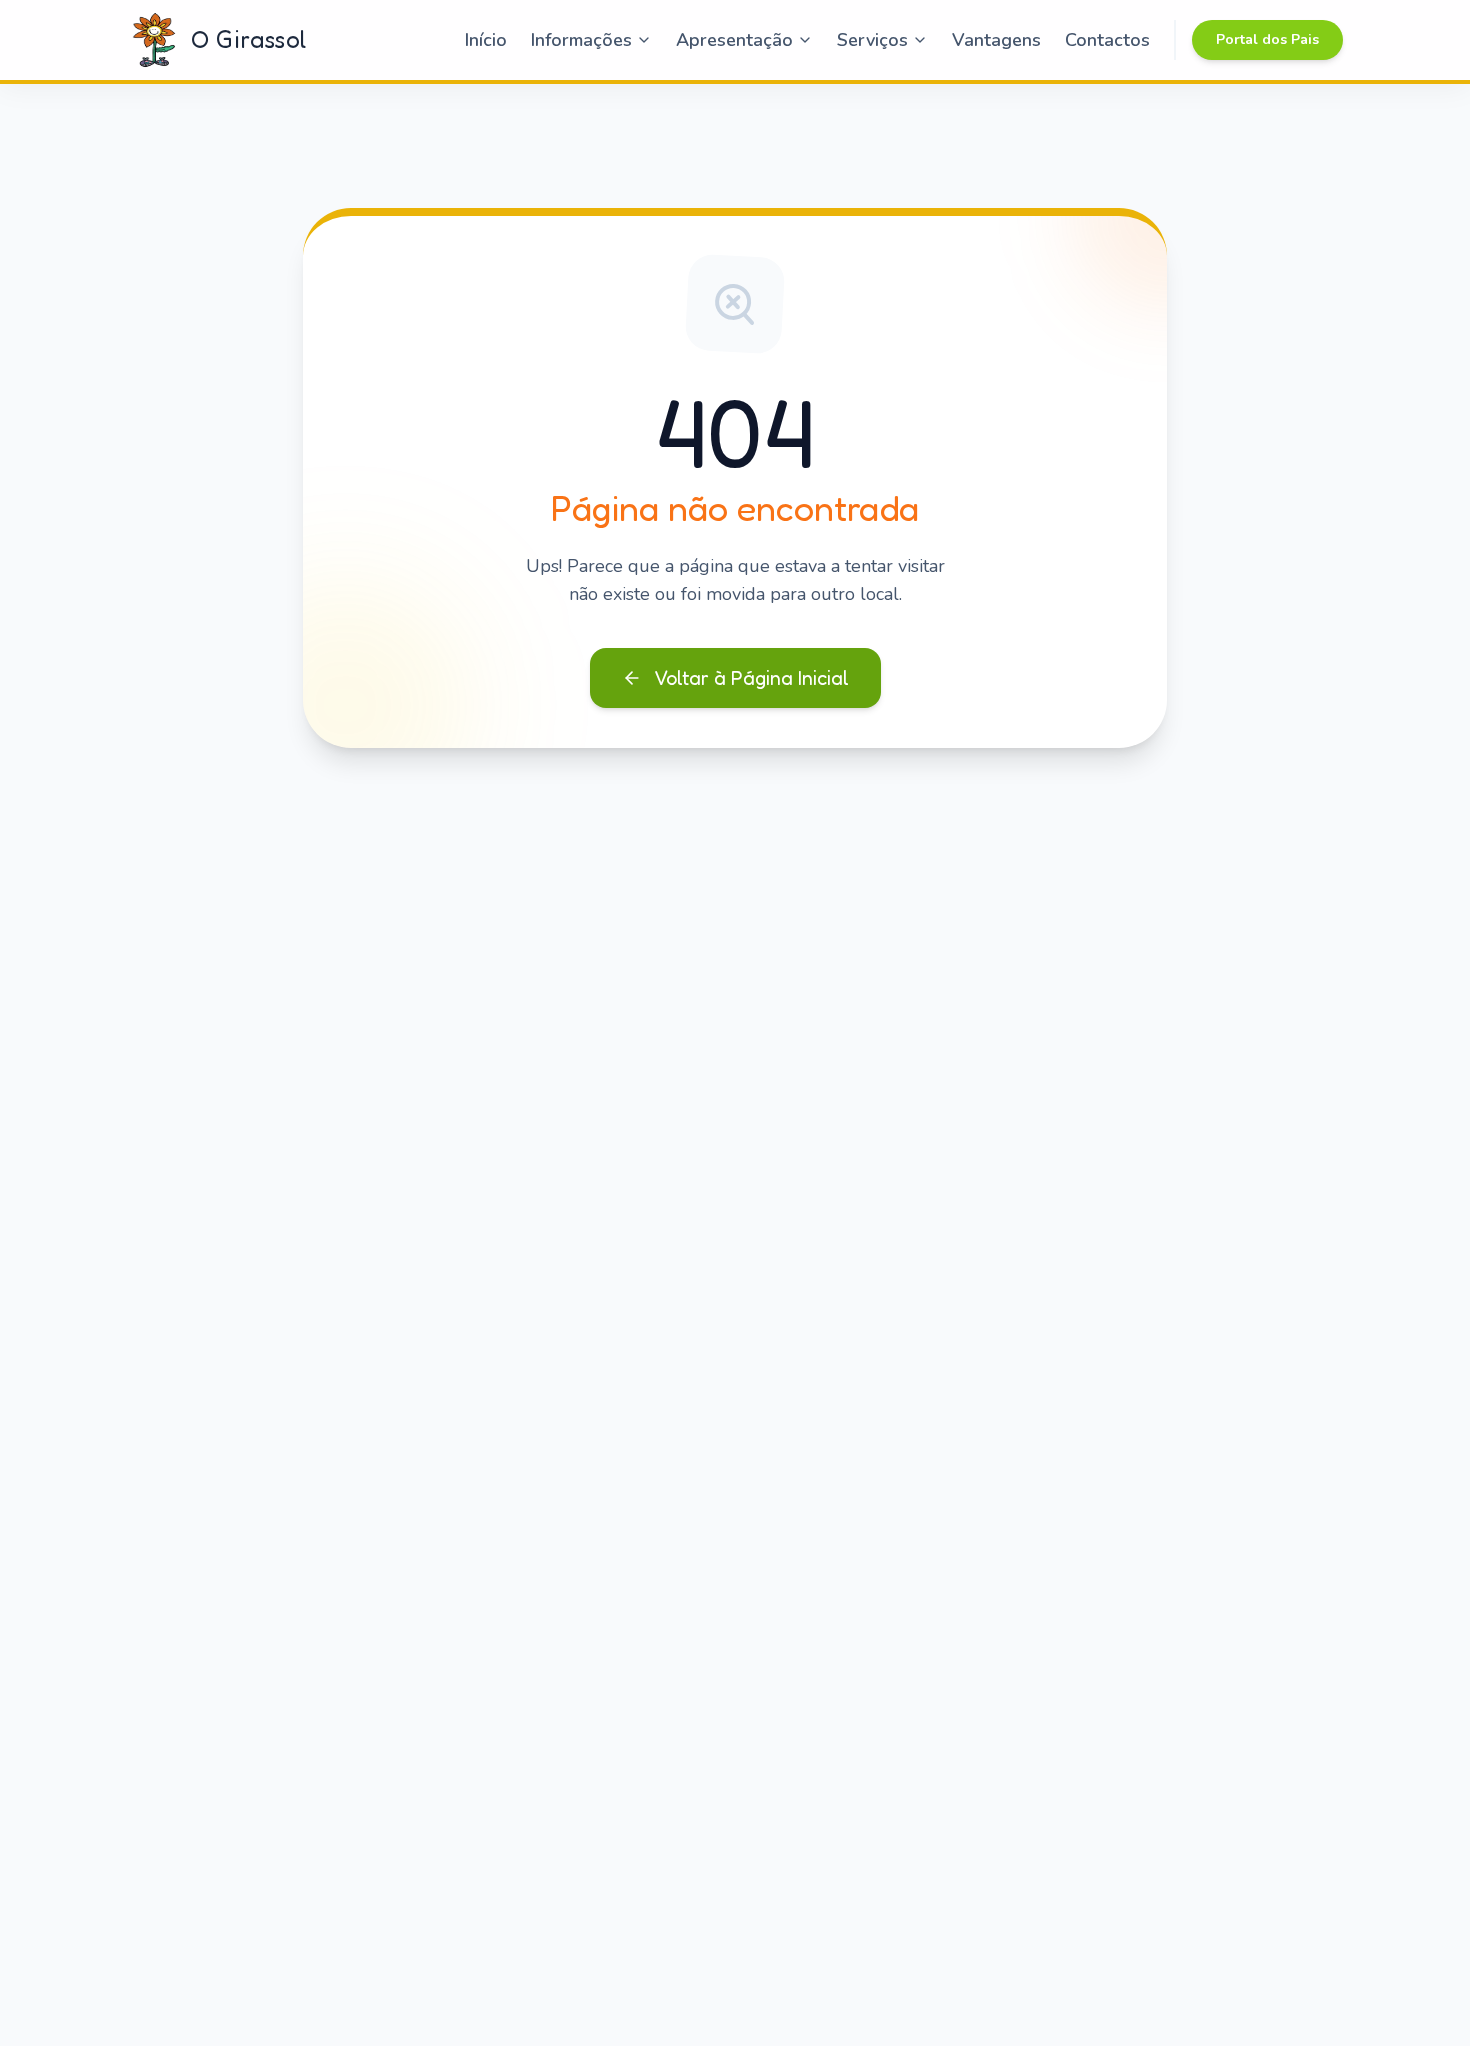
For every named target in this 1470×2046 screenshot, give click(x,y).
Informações (581, 40)
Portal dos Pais (1267, 39)
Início (486, 40)
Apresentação (734, 40)
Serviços (872, 40)
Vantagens (996, 40)
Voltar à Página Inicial (751, 678)
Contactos (1107, 40)
